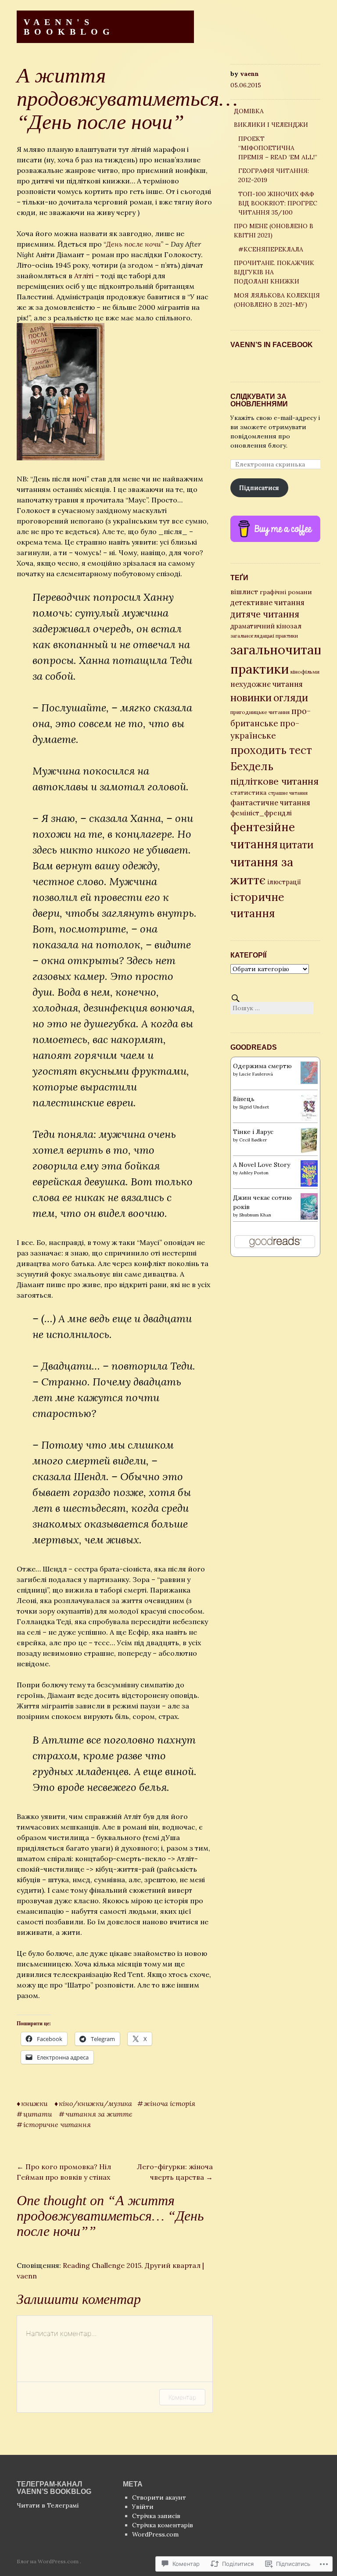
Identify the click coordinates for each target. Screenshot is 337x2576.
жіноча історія (170, 2103)
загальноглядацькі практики (264, 636)
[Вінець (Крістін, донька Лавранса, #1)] (309, 1119)
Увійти (143, 2507)
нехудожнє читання (267, 684)
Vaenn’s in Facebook (272, 345)
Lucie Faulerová (256, 1074)
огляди (291, 698)
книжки (34, 2103)
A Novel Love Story (262, 1165)
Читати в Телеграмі (48, 2505)
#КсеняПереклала (271, 249)
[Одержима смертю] (309, 1082)
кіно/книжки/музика (95, 2103)
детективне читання (267, 603)
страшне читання (288, 793)
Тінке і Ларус (253, 1132)
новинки (251, 698)
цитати (38, 2114)
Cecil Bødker (253, 1140)
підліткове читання (274, 781)
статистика (248, 793)
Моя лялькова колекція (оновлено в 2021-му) (277, 300)
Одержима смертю (262, 1066)
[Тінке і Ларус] (309, 1151)
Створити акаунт (159, 2497)
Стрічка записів (156, 2516)
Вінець (244, 1099)
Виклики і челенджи (271, 125)
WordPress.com (155, 2534)
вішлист (244, 592)
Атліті (84, 276)
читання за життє (99, 2114)
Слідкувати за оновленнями (259, 400)
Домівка (249, 111)
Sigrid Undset (254, 1107)
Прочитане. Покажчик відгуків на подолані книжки (274, 272)
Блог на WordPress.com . (49, 2561)
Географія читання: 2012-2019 (274, 175)
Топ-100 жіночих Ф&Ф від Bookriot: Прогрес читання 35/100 (278, 203)
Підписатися (259, 488)
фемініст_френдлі (261, 813)
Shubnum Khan (255, 1215)
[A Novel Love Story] (309, 1184)
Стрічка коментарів (163, 2525)
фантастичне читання (270, 803)
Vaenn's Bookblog (69, 27)
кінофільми (305, 672)
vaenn (249, 74)
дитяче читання (265, 614)
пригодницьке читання (260, 712)
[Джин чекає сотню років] (309, 1218)
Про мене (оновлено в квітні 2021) (274, 231)
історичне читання (57, 2124)
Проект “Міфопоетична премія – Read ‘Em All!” (278, 148)
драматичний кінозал (266, 626)
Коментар (182, 2397)
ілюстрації (284, 882)
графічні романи (286, 592)
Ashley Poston (254, 1173)
